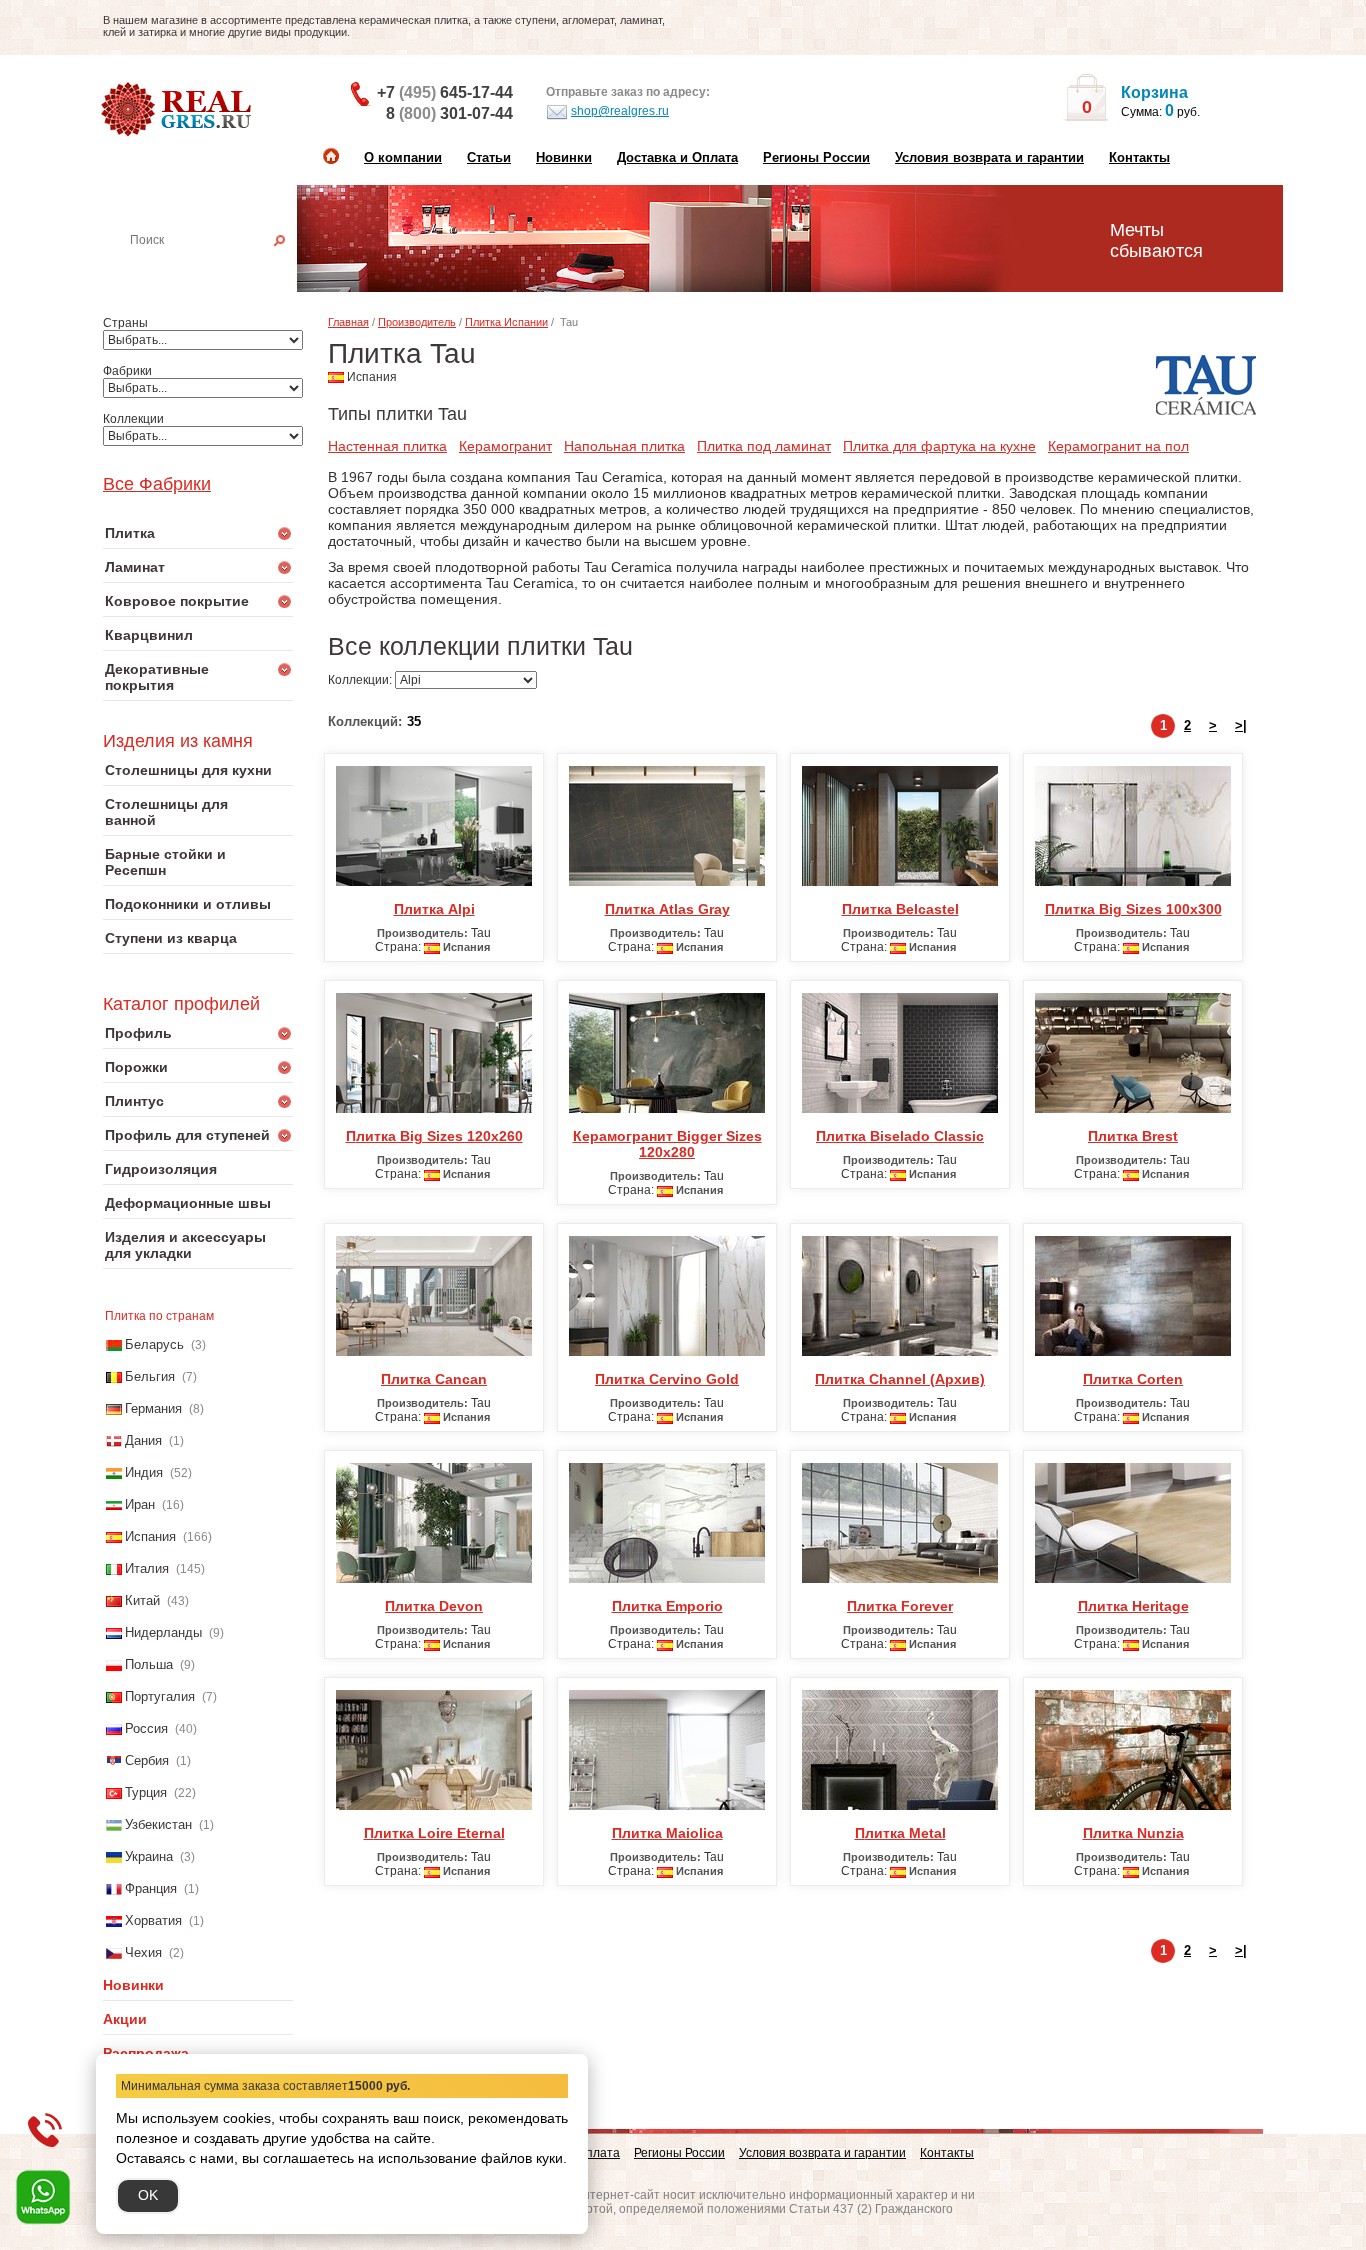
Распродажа (146, 2053)
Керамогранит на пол (1118, 446)
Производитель (417, 322)
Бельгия (150, 1376)
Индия (144, 1472)
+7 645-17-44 (445, 92)
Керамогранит (505, 446)
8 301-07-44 (449, 113)
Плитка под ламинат (764, 446)
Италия (147, 1568)
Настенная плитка (220, 268)
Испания (150, 1536)
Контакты (1139, 157)
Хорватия (153, 1920)
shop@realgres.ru (620, 111)
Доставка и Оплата (677, 157)
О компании (403, 157)
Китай (142, 1600)
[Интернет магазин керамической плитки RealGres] (178, 110)
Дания (143, 1440)
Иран (140, 1504)
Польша (149, 1664)
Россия (146, 1728)
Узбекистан (158, 1824)
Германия (153, 1408)
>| (1241, 725)
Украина (149, 1856)
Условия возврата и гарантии (989, 157)
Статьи (489, 157)
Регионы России (816, 157)
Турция (146, 1792)
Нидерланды (163, 1632)
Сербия (147, 1760)
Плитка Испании (506, 322)
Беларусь (154, 1344)
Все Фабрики (157, 484)
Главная (348, 322)
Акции (125, 2019)
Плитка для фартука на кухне (939, 446)
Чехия (143, 1952)
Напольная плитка (624, 446)
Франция (151, 1888)
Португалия (160, 1696)
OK (148, 2195)
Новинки (564, 157)
